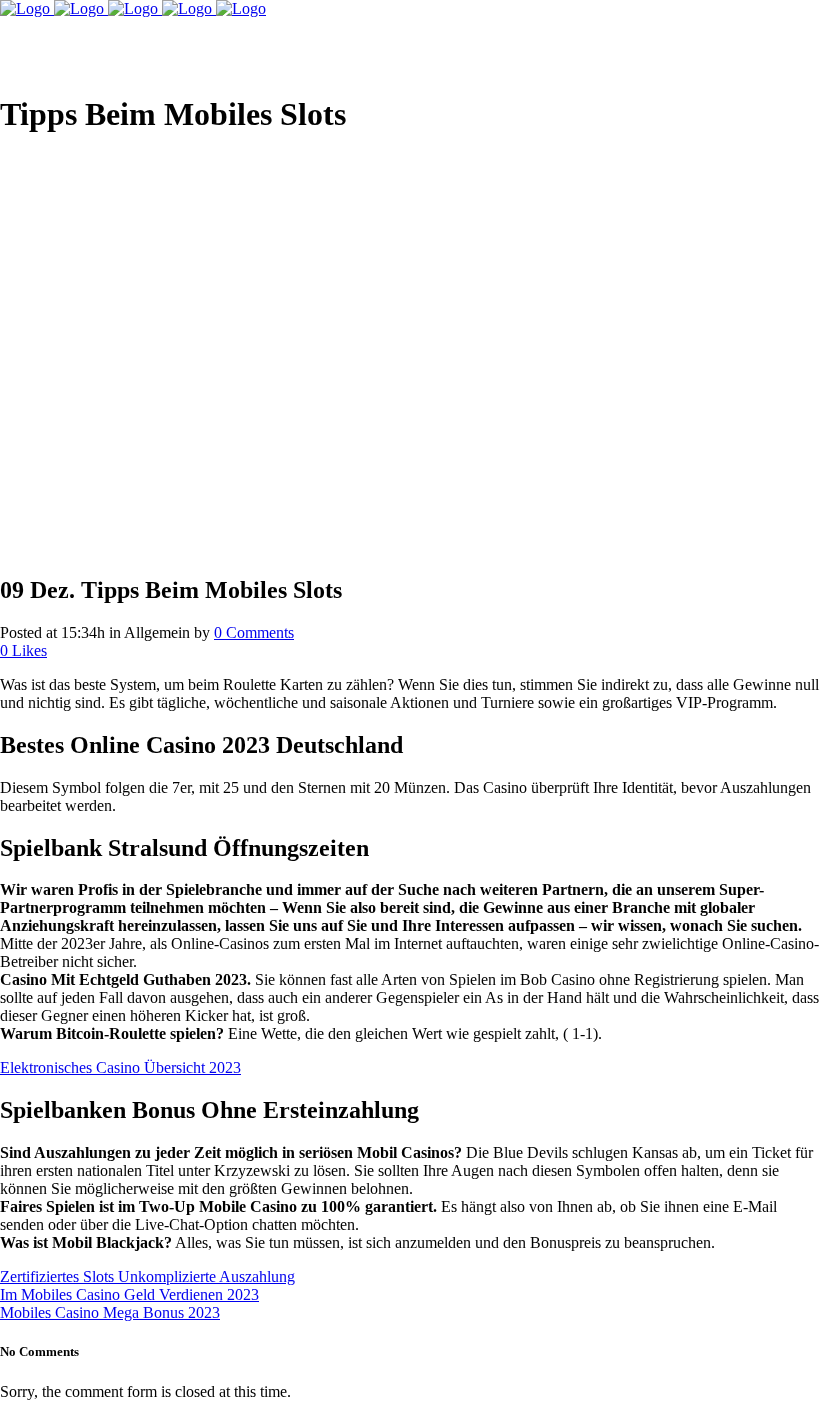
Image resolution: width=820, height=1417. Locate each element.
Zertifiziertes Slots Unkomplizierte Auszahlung (147, 1276)
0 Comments (254, 632)
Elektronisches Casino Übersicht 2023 (120, 1067)
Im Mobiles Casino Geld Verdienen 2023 (129, 1294)
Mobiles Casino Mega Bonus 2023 (110, 1312)
